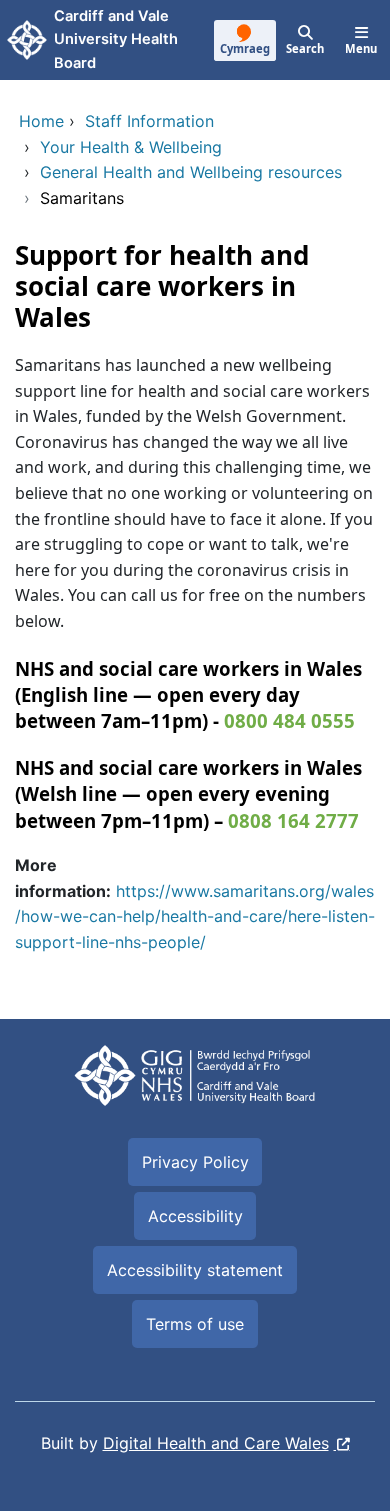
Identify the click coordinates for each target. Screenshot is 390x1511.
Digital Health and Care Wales (216, 1443)
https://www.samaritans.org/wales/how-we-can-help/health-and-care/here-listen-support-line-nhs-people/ (195, 916)
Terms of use (195, 1324)
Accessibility (195, 1216)
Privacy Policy (195, 1162)
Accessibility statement (195, 1270)
